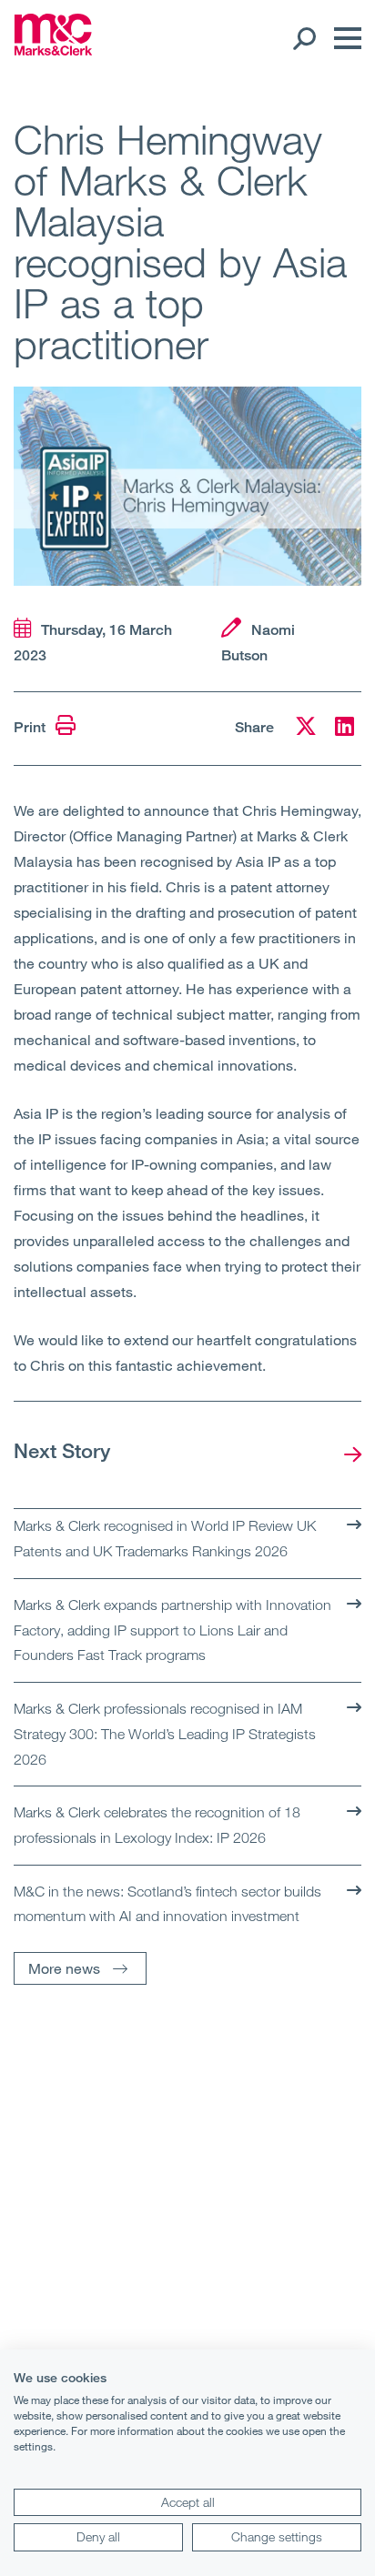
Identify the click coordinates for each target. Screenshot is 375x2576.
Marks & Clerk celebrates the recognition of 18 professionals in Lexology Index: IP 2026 (157, 1825)
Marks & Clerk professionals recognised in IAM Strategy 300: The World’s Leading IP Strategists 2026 (165, 1733)
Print (31, 727)
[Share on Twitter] (306, 729)
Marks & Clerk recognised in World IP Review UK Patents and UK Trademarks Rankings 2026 (165, 1538)
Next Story (62, 1450)
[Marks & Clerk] (53, 50)
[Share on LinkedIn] (345, 729)
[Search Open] (304, 38)
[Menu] (343, 38)
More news (64, 1968)
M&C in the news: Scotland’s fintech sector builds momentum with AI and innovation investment (167, 1904)
